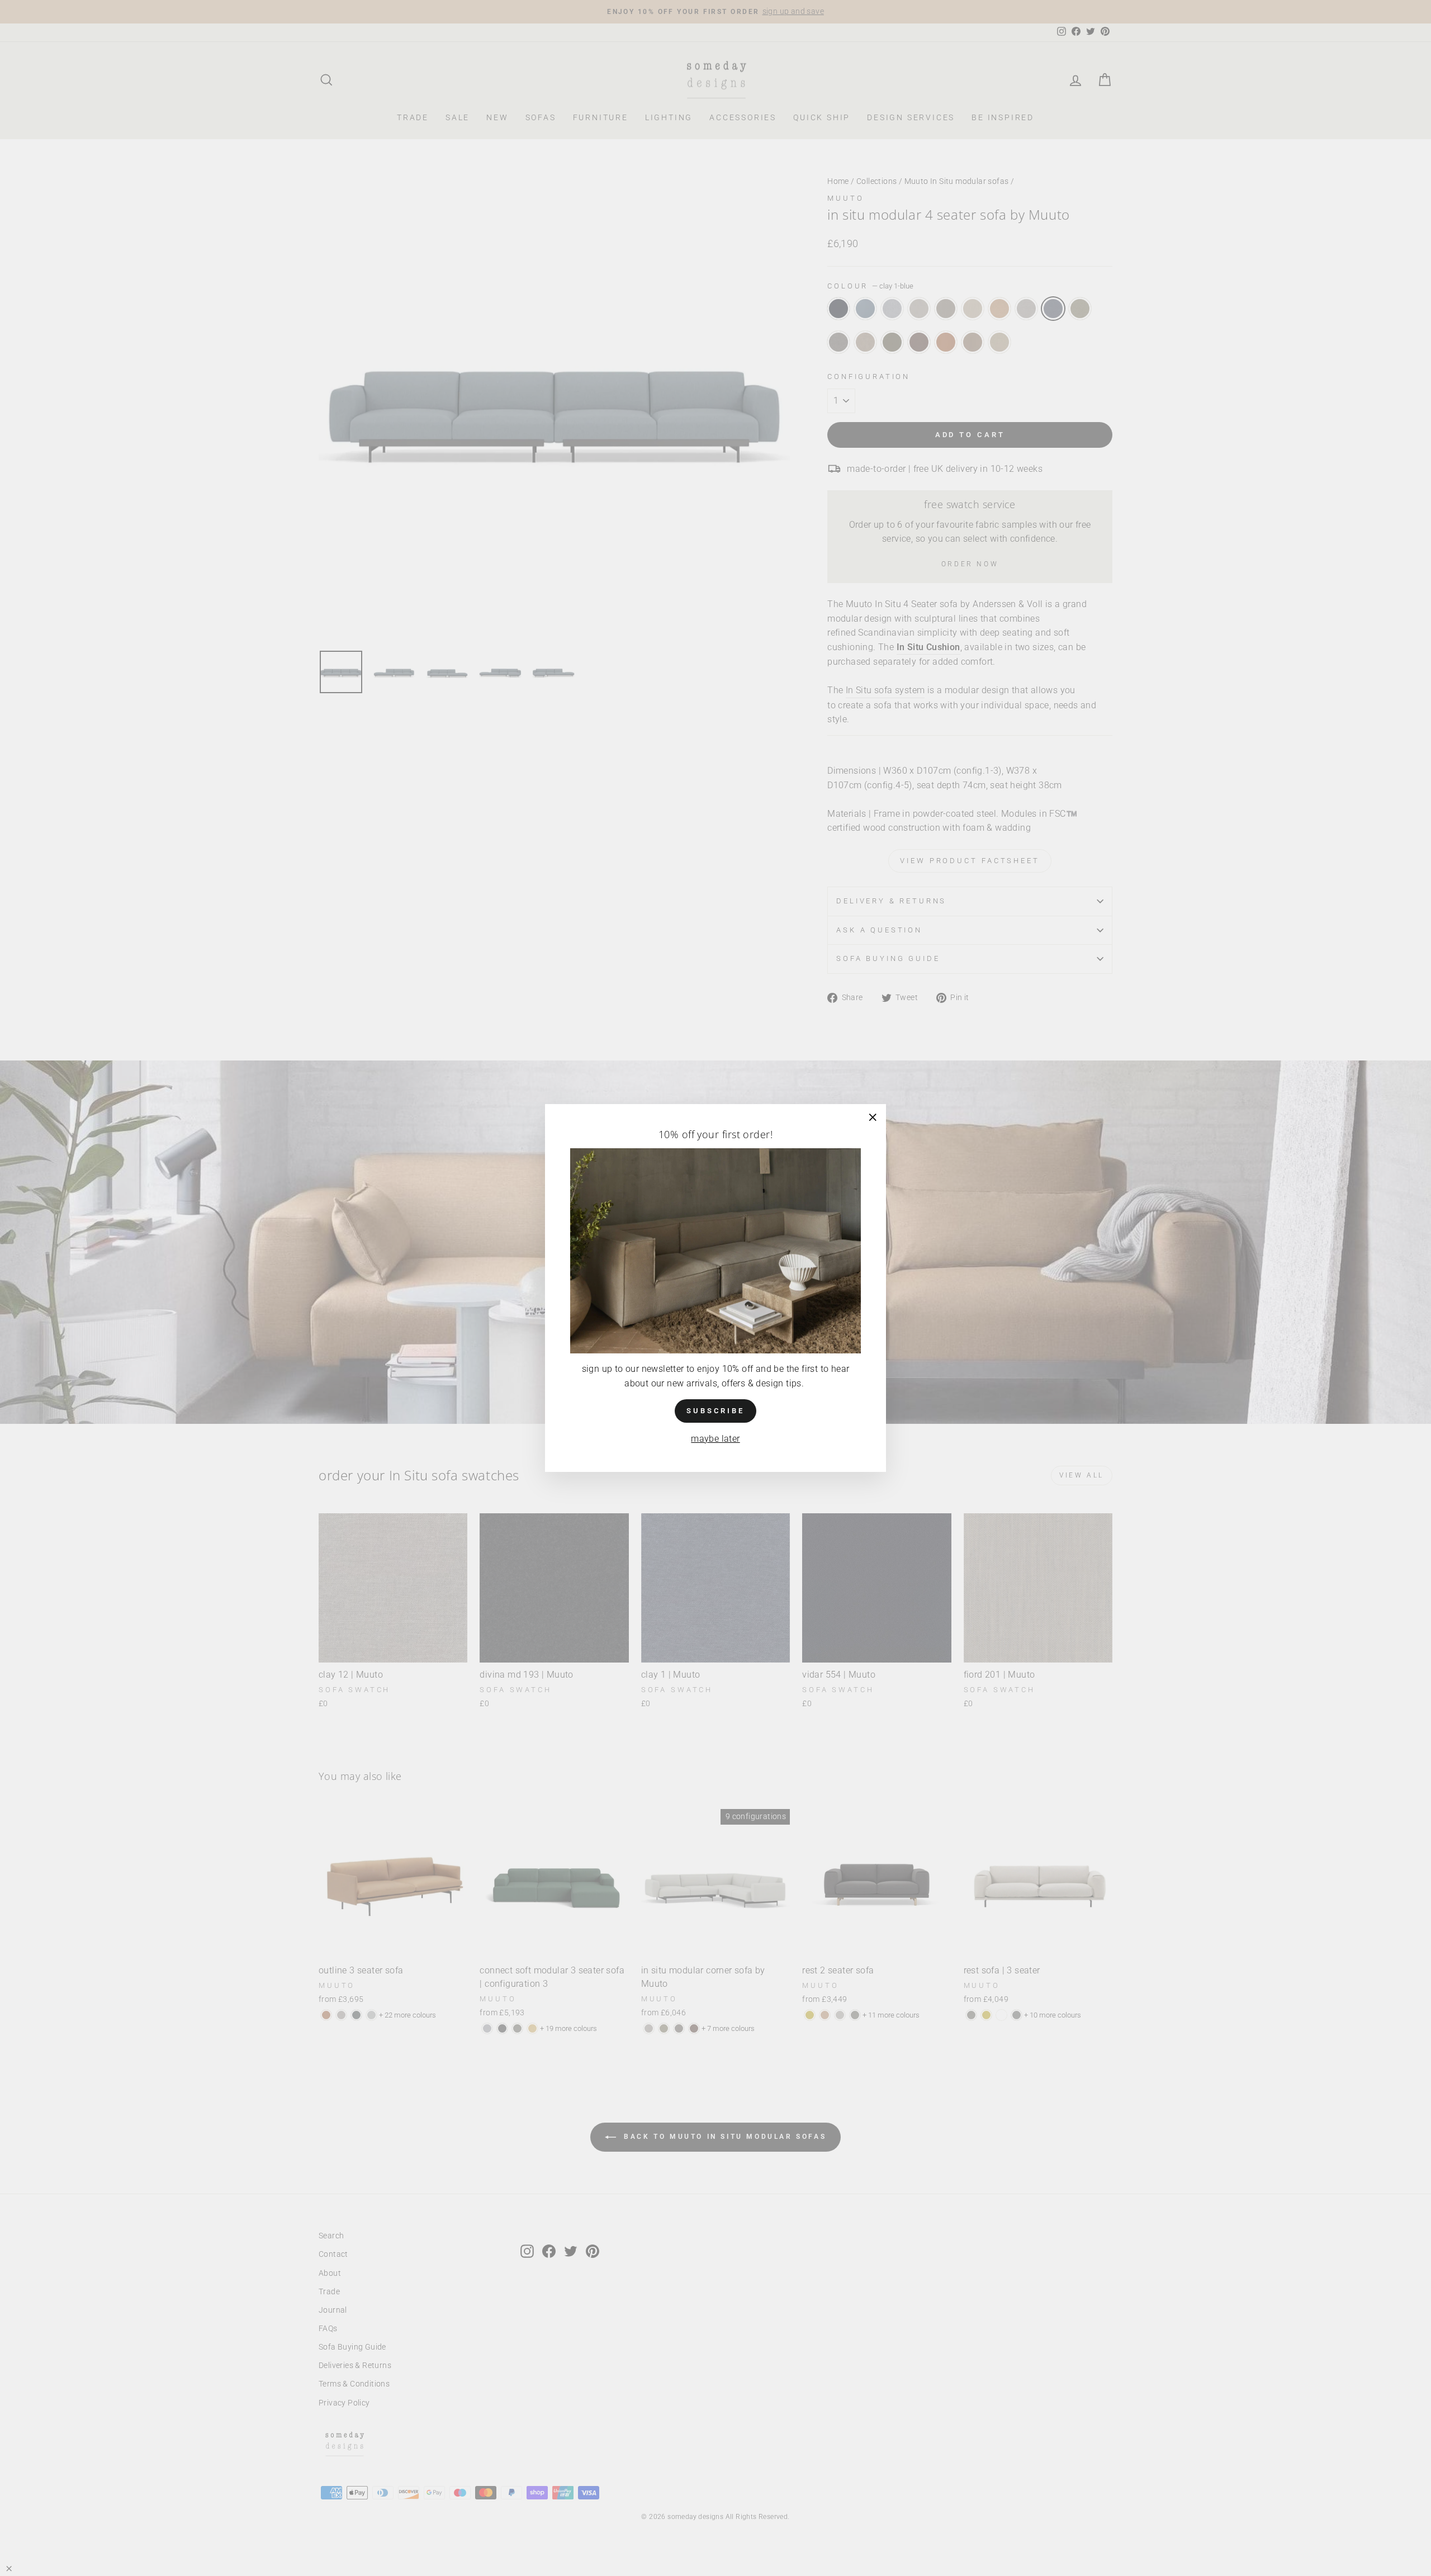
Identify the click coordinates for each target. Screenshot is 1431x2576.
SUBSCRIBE (715, 1411)
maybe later (715, 1439)
